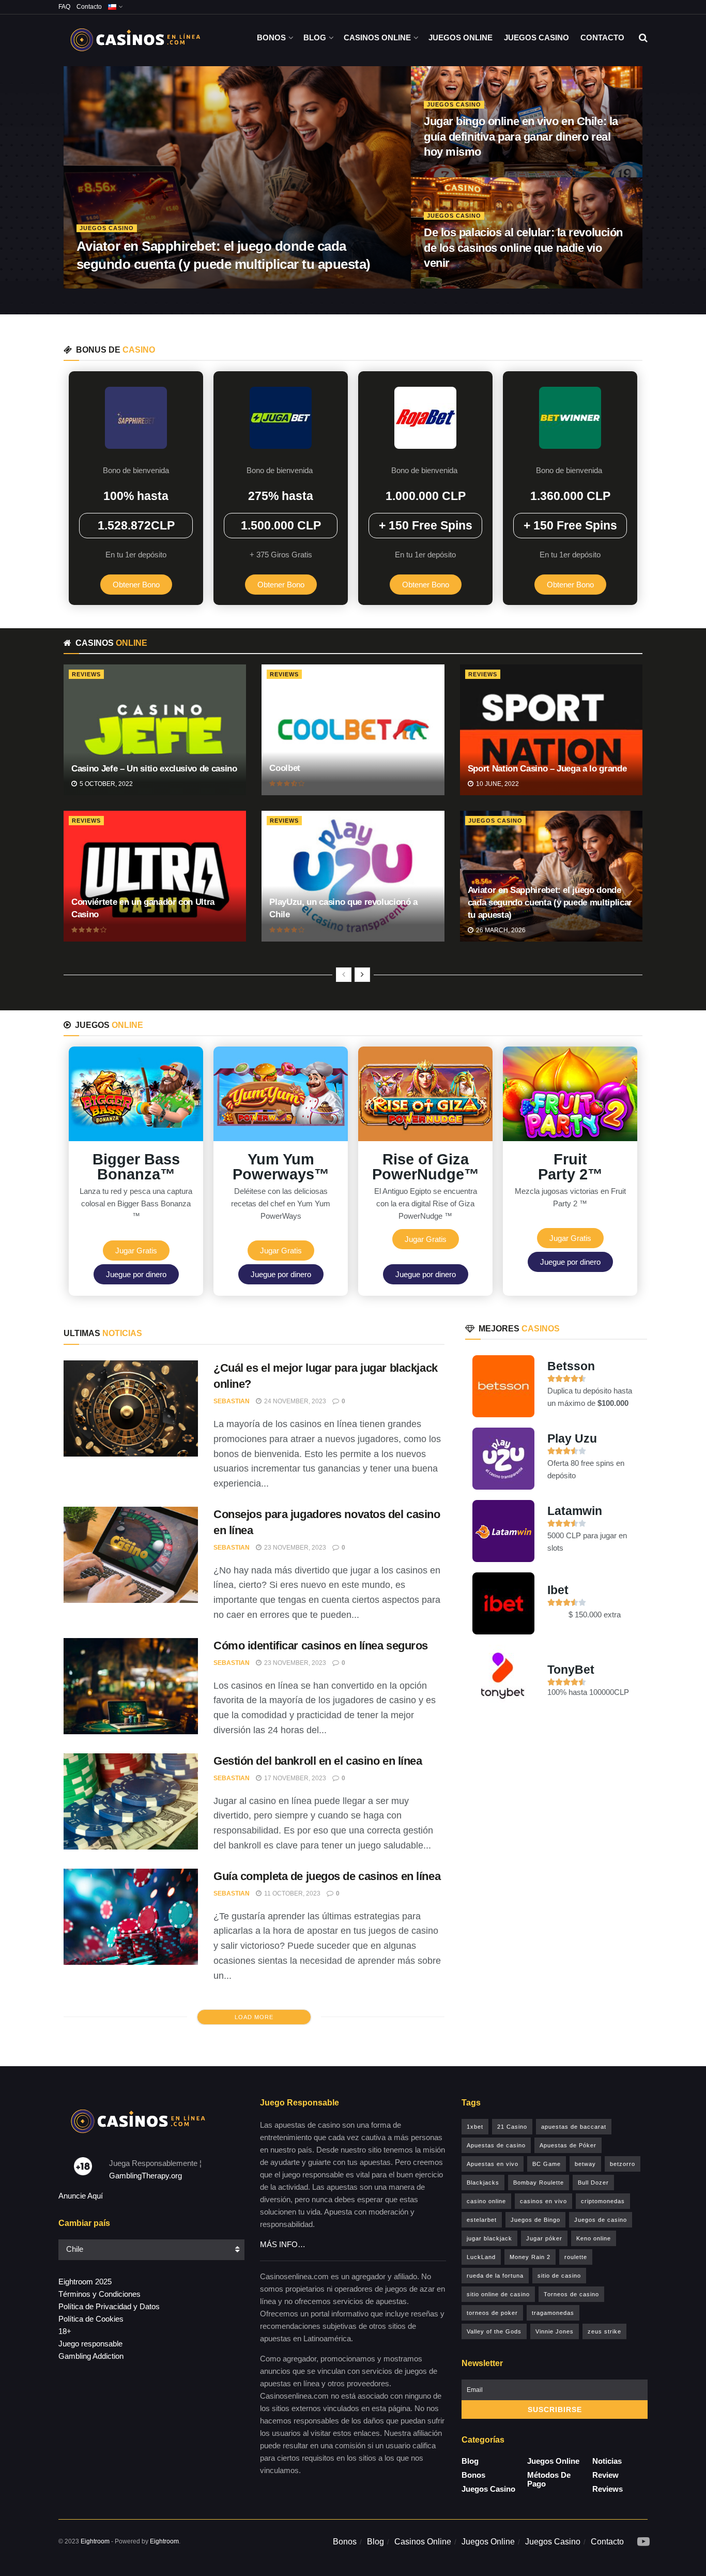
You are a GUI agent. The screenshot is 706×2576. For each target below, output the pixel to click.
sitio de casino (559, 2276)
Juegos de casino (601, 2220)
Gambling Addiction (91, 2356)
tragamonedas (553, 2313)
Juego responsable (90, 2344)
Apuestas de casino (496, 2145)
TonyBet (571, 1670)
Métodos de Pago (549, 2479)
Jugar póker (544, 2238)
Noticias (607, 2461)
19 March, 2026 (456, 285)
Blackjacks (483, 2183)
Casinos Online (377, 37)
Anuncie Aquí (81, 2196)
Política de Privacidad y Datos (109, 2306)
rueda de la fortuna (495, 2276)
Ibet (558, 1590)
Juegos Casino (536, 37)
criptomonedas (603, 2201)
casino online (486, 2201)
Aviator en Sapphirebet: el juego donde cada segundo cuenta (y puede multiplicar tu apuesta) (550, 903)
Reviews (86, 674)
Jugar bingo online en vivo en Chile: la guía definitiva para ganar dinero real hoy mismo (521, 137)
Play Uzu (572, 1438)
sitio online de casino (498, 2294)
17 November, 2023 (294, 1778)
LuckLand (481, 2257)
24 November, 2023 (294, 1401)
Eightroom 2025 (85, 2282)
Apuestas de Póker (568, 2145)
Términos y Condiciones (99, 2294)
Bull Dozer (593, 2183)
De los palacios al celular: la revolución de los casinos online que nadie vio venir (523, 248)
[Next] (362, 975)
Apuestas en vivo (493, 2164)
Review (605, 2475)
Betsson (571, 1366)
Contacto (89, 7)
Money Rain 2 (530, 2257)
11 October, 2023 (291, 1893)
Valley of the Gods (494, 2331)
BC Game (547, 2164)
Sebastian (232, 1401)
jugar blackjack (489, 2238)
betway (585, 2164)
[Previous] (344, 975)
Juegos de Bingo (535, 2220)
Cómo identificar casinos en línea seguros (321, 1646)
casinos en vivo (543, 2201)
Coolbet (285, 768)
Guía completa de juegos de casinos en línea (327, 1876)
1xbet (475, 2127)
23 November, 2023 (294, 1548)
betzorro (623, 2164)
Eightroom (95, 2541)
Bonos (271, 37)
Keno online (594, 2238)
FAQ (64, 7)
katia (86, 285)
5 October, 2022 (105, 784)
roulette (576, 2257)
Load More (254, 2017)
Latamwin (575, 1511)
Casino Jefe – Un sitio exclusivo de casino (154, 769)
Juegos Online (461, 37)
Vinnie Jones (555, 2331)
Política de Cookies (91, 2319)
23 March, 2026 (456, 174)
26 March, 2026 (134, 285)
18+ (65, 2331)
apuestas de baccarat (574, 2127)
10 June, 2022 (497, 784)
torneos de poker (492, 2313)
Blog (315, 37)
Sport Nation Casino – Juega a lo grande (547, 769)
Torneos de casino (571, 2294)
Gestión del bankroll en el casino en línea (318, 1761)
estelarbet (482, 2220)
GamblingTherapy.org (145, 2176)
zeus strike (604, 2331)
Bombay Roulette (539, 2183)
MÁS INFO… (283, 2244)
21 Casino (512, 2127)
